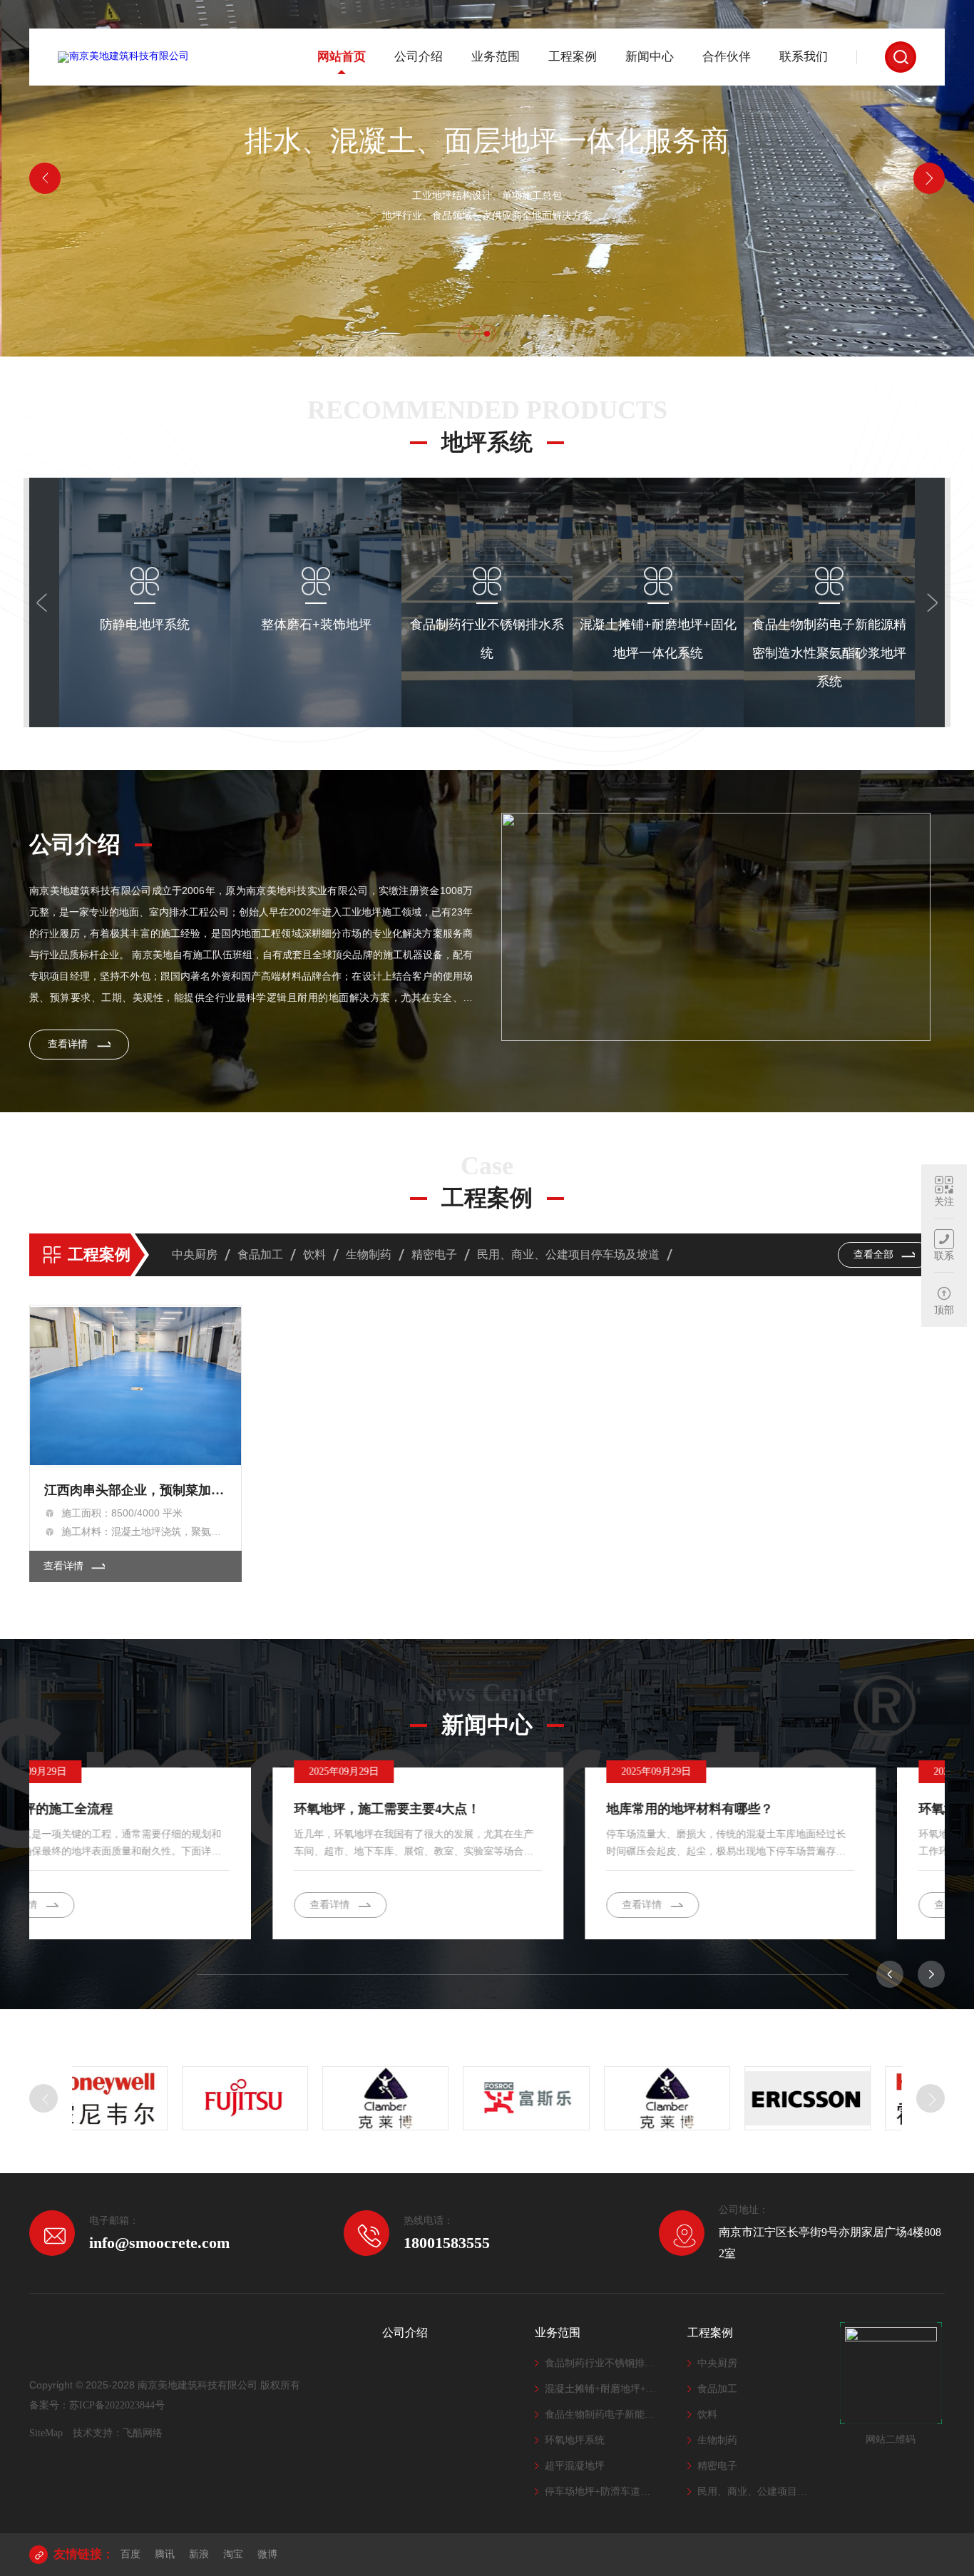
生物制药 (369, 1254)
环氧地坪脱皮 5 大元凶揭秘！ (759, 1809)
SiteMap (46, 2433)
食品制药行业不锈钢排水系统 (602, 2363)
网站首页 (342, 57)
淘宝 (233, 2554)
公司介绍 (419, 57)
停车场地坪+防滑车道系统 (602, 2492)
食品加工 (260, 1254)
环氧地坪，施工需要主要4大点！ (144, 1809)
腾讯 (165, 2554)
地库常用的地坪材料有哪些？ (446, 1809)
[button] (447, 334)
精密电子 (434, 1254)
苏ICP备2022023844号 (117, 2405)
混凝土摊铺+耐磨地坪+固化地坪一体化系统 (602, 2389)
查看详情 (145, 701)
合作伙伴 (727, 57)
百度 (130, 2554)
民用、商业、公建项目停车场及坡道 (568, 1254)
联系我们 (804, 57)
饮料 (314, 1254)
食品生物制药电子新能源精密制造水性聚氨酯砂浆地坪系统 (602, 2415)
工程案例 (573, 57)
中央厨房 (195, 1254)
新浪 (199, 2554)
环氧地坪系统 (575, 2440)
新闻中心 (650, 57)
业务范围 (496, 57)
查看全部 (875, 1254)
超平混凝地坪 (575, 2466)
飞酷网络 (143, 2433)
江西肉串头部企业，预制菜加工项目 (136, 1490)
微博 (267, 2554)
